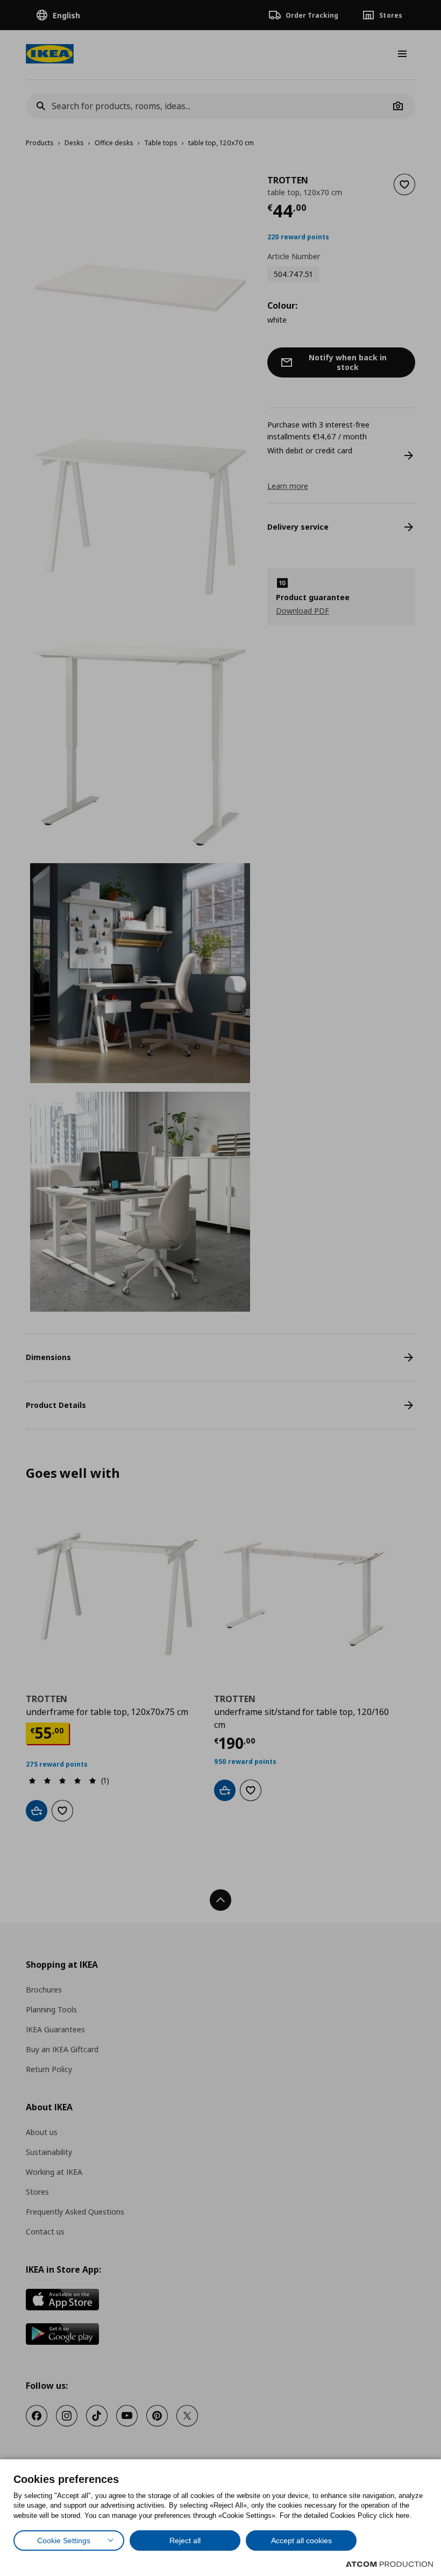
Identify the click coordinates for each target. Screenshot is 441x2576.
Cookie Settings (64, 2541)
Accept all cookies (301, 2541)
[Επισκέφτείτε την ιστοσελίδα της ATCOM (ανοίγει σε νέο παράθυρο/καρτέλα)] (389, 2564)
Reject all (185, 2541)
